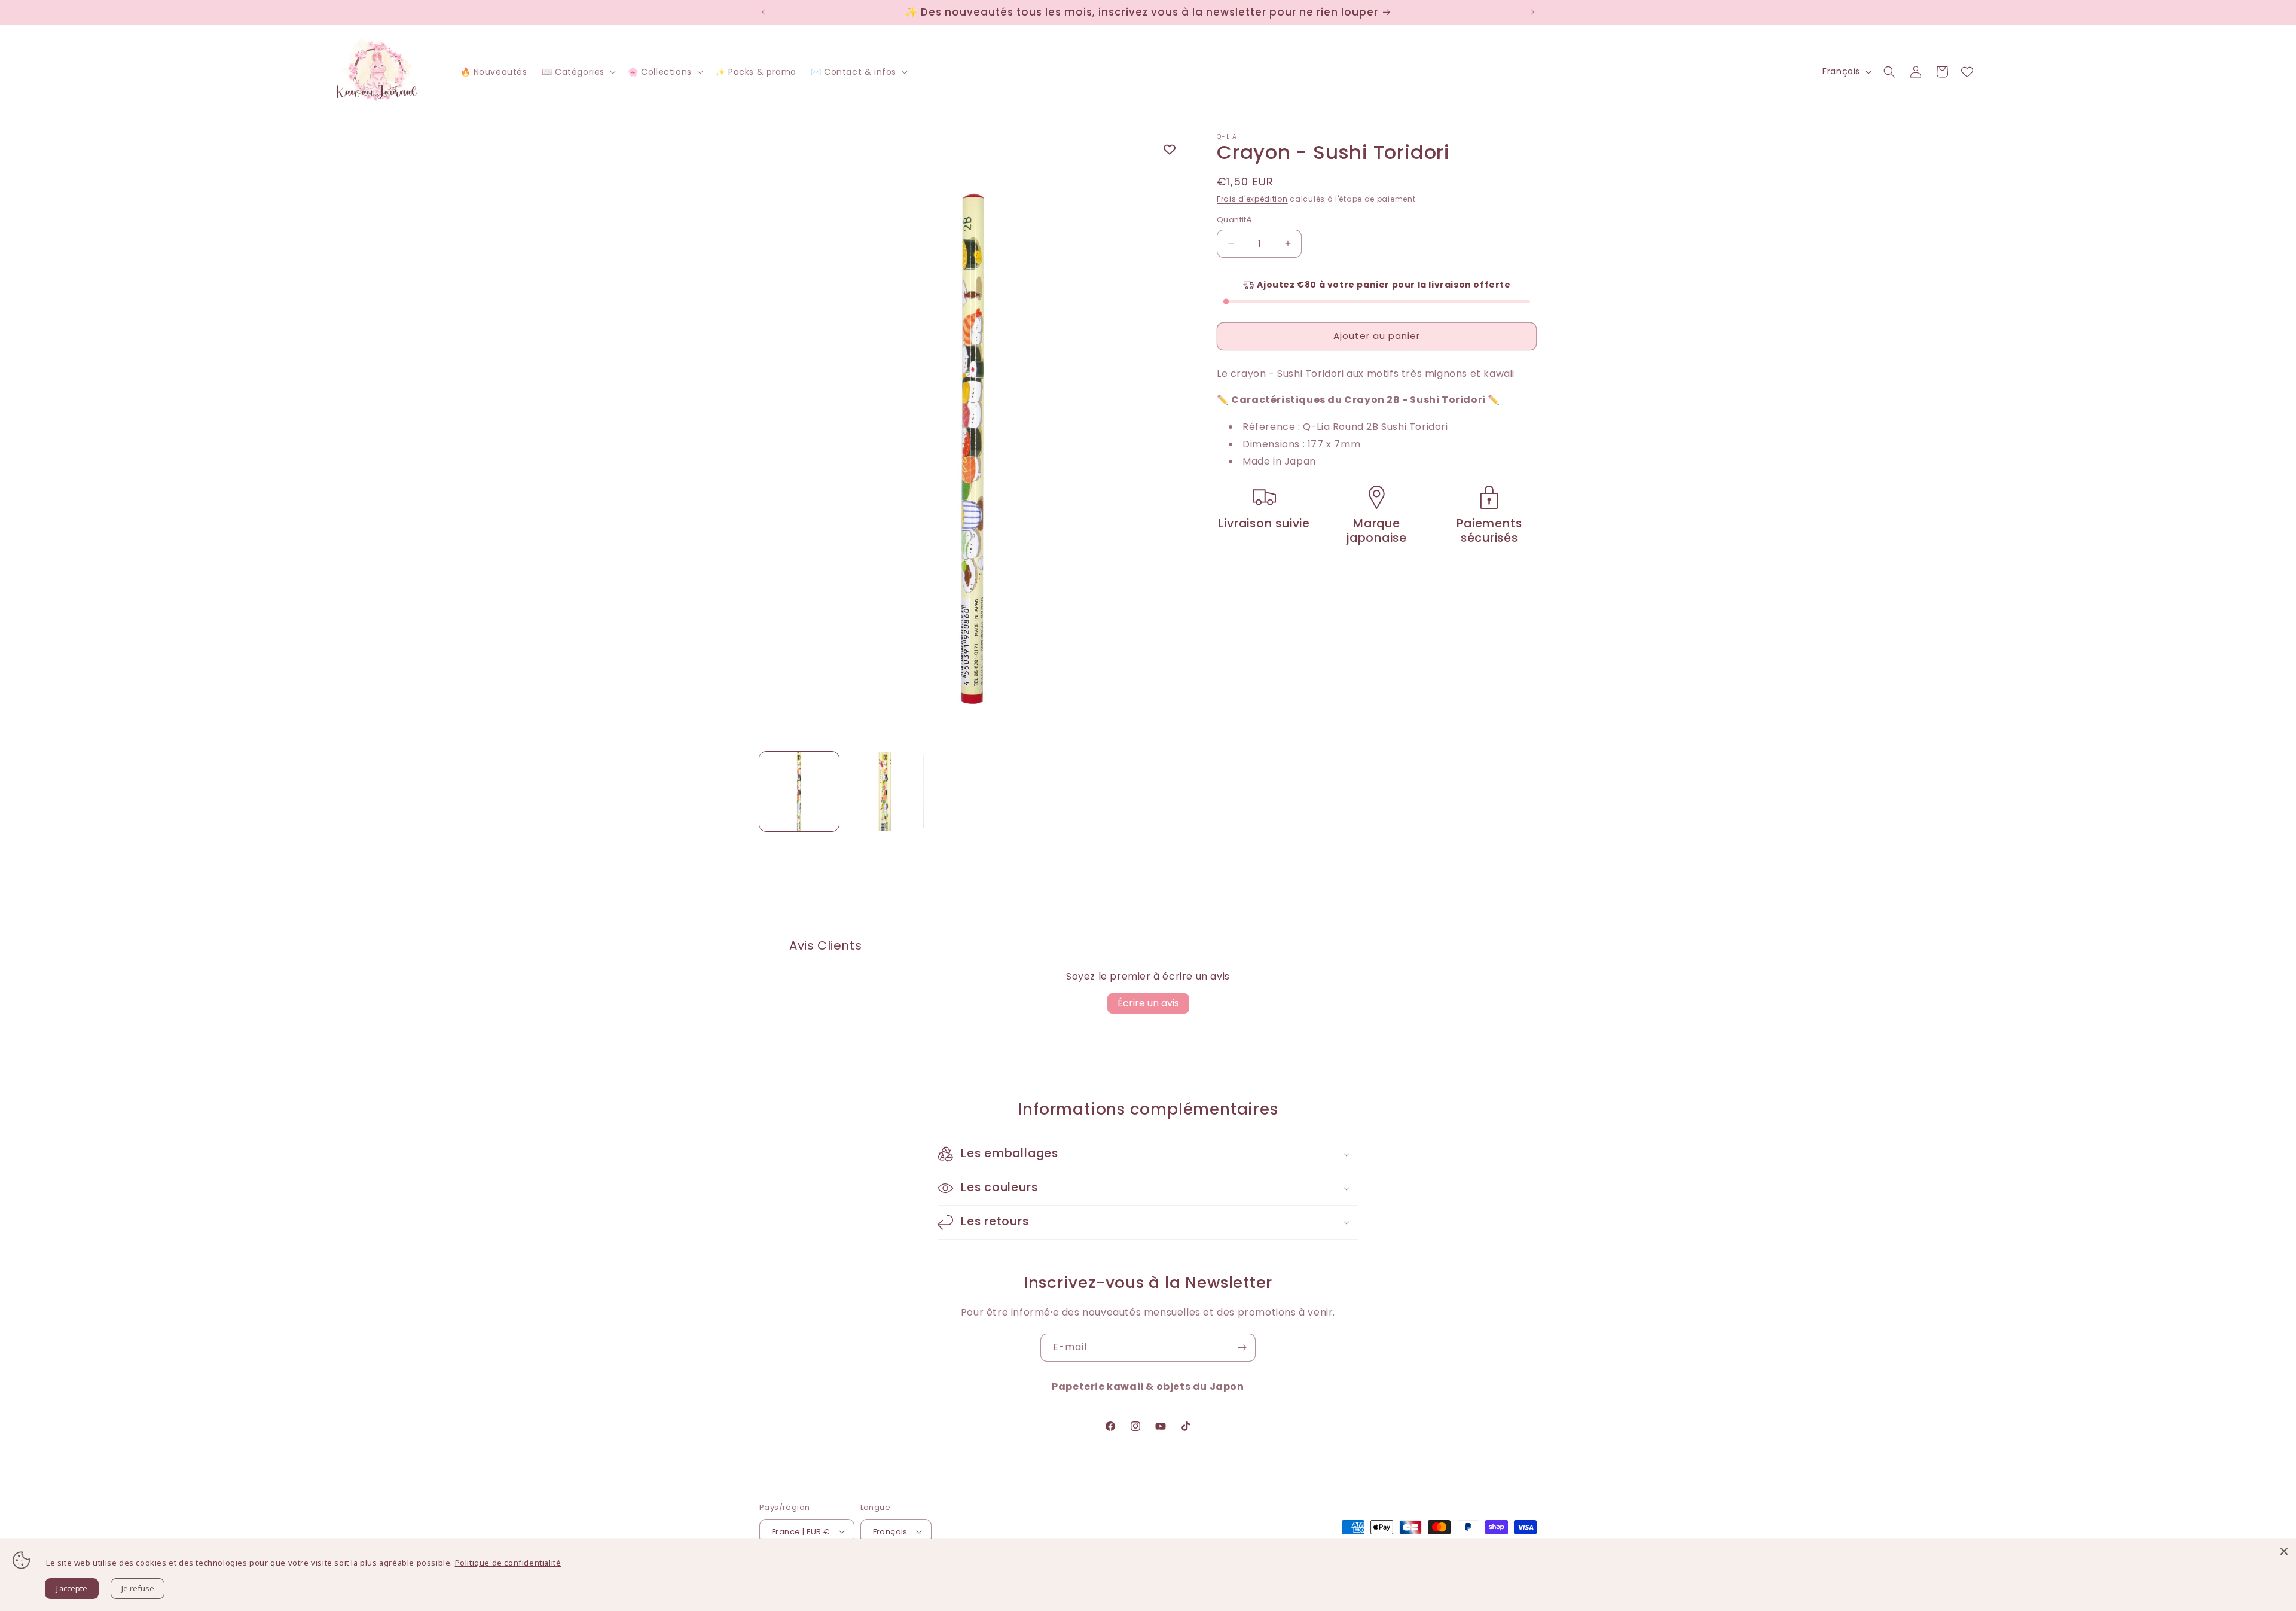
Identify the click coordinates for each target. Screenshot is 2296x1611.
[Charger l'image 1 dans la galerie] (799, 791)
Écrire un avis (1148, 1003)
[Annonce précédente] (764, 12)
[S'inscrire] (1242, 1348)
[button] (578, 72)
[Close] (2284, 1551)
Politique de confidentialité (508, 1563)
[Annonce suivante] (1532, 12)
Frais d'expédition (1252, 199)
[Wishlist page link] (1967, 72)
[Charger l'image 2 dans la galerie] (885, 791)
